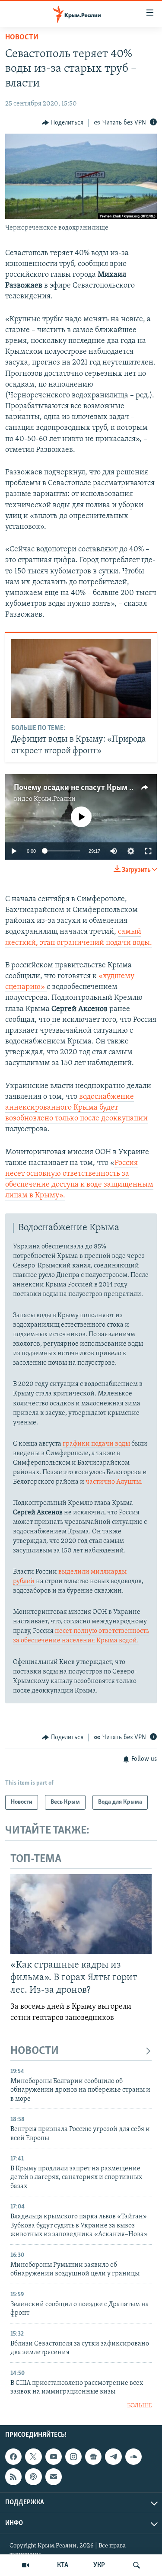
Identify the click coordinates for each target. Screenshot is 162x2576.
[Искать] (137, 2565)
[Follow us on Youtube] (54, 2457)
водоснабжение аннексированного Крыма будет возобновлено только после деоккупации (76, 1108)
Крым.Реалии (55, 799)
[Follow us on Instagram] (73, 2457)
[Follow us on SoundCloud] (133, 2457)
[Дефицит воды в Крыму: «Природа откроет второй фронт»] (81, 678)
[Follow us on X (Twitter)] (33, 2457)
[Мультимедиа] (25, 2565)
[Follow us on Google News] (93, 2457)
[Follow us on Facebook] (13, 2457)
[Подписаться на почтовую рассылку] (54, 2477)
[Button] (63, 123)
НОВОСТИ (35, 2051)
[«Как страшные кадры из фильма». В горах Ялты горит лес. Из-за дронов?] (81, 1914)
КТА (63, 2565)
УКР (99, 2565)
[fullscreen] (148, 851)
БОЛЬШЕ (139, 2406)
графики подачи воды (96, 1444)
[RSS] (13, 2477)
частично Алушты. (114, 1482)
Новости (22, 38)
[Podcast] (33, 2477)
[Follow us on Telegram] (113, 2457)
